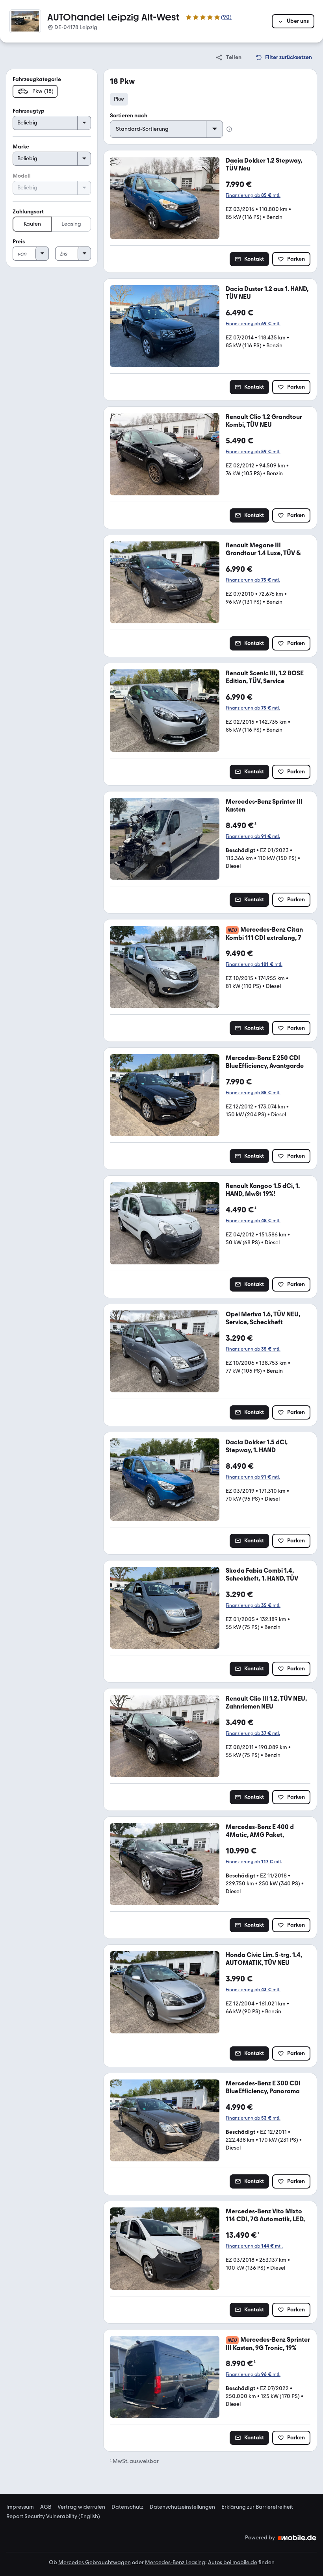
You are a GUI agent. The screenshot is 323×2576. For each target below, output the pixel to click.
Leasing (71, 224)
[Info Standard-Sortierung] (229, 129)
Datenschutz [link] (127, 2507)
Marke (21, 147)
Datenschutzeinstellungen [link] (182, 2507)
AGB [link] (46, 2507)
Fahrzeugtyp (29, 111)
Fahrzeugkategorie (37, 79)
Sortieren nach (129, 116)
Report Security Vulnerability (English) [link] (53, 2517)
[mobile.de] (297, 2538)
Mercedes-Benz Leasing (175, 2562)
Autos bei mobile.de (233, 2562)
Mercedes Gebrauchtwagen (95, 2562)
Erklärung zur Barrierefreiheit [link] (257, 2507)
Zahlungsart (28, 212)
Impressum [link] (20, 2507)
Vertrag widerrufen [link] (81, 2507)
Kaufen (32, 224)
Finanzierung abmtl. (253, 195)
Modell (22, 176)
